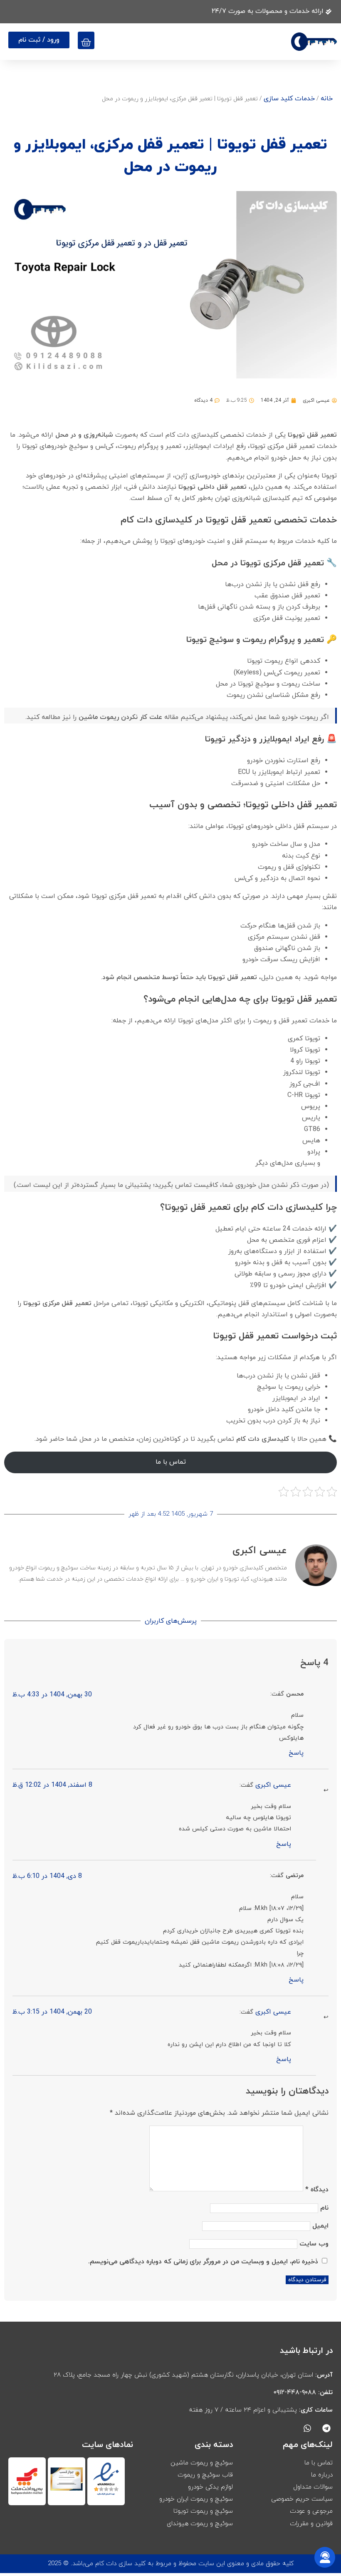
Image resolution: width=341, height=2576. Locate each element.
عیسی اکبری (273, 1785)
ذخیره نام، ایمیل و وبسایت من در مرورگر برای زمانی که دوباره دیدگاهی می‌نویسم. (203, 2262)
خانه (327, 99)
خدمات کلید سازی (289, 99)
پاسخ (296, 1753)
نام (324, 2208)
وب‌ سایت (314, 2244)
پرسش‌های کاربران (171, 1621)
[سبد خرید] (86, 40)
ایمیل (320, 2226)
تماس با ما (171, 1462)
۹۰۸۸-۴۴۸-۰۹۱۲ (295, 2392)
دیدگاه (317, 2190)
